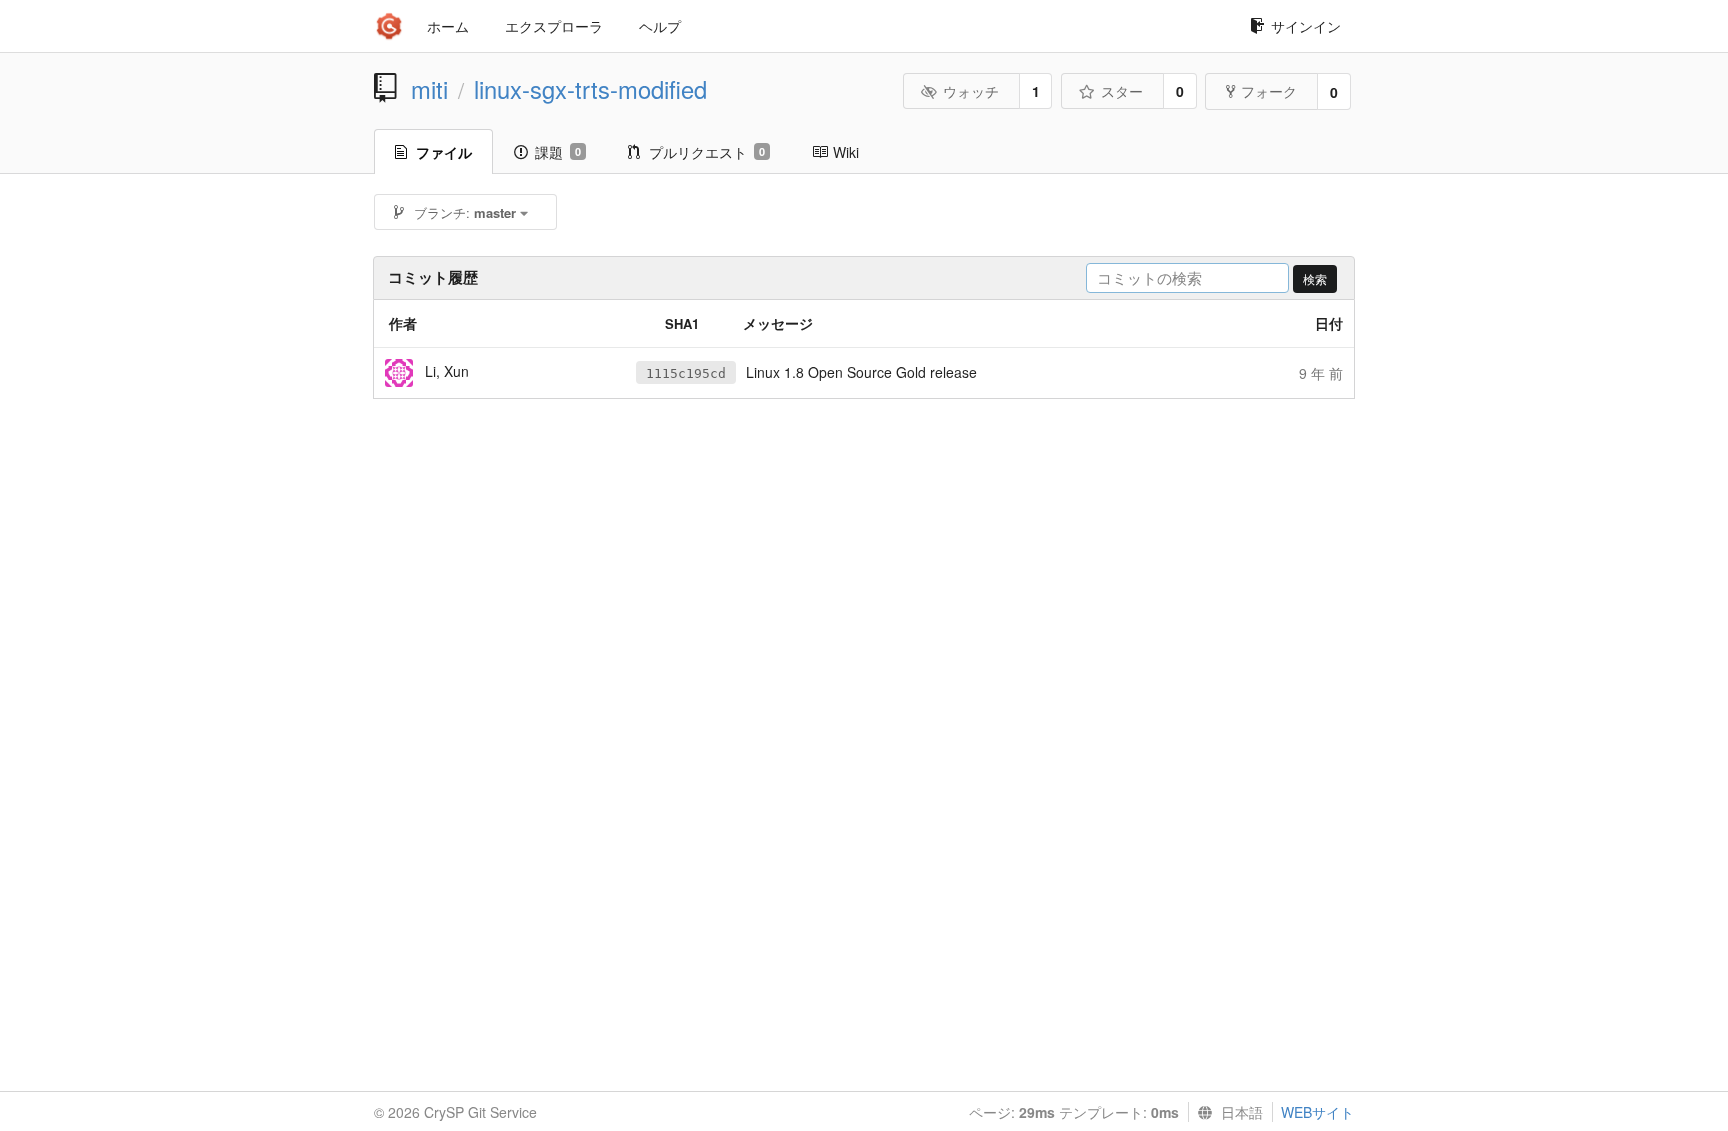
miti (429, 89)
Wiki (846, 152)
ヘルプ (660, 26)
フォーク (1269, 91)
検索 (1315, 278)
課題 (558, 152)
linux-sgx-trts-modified (590, 89)
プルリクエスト (707, 152)
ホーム (448, 26)
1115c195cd (686, 373)
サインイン (1306, 26)
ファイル (444, 152)
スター (1122, 91)
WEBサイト (1317, 1112)
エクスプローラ (554, 26)
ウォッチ (971, 91)
